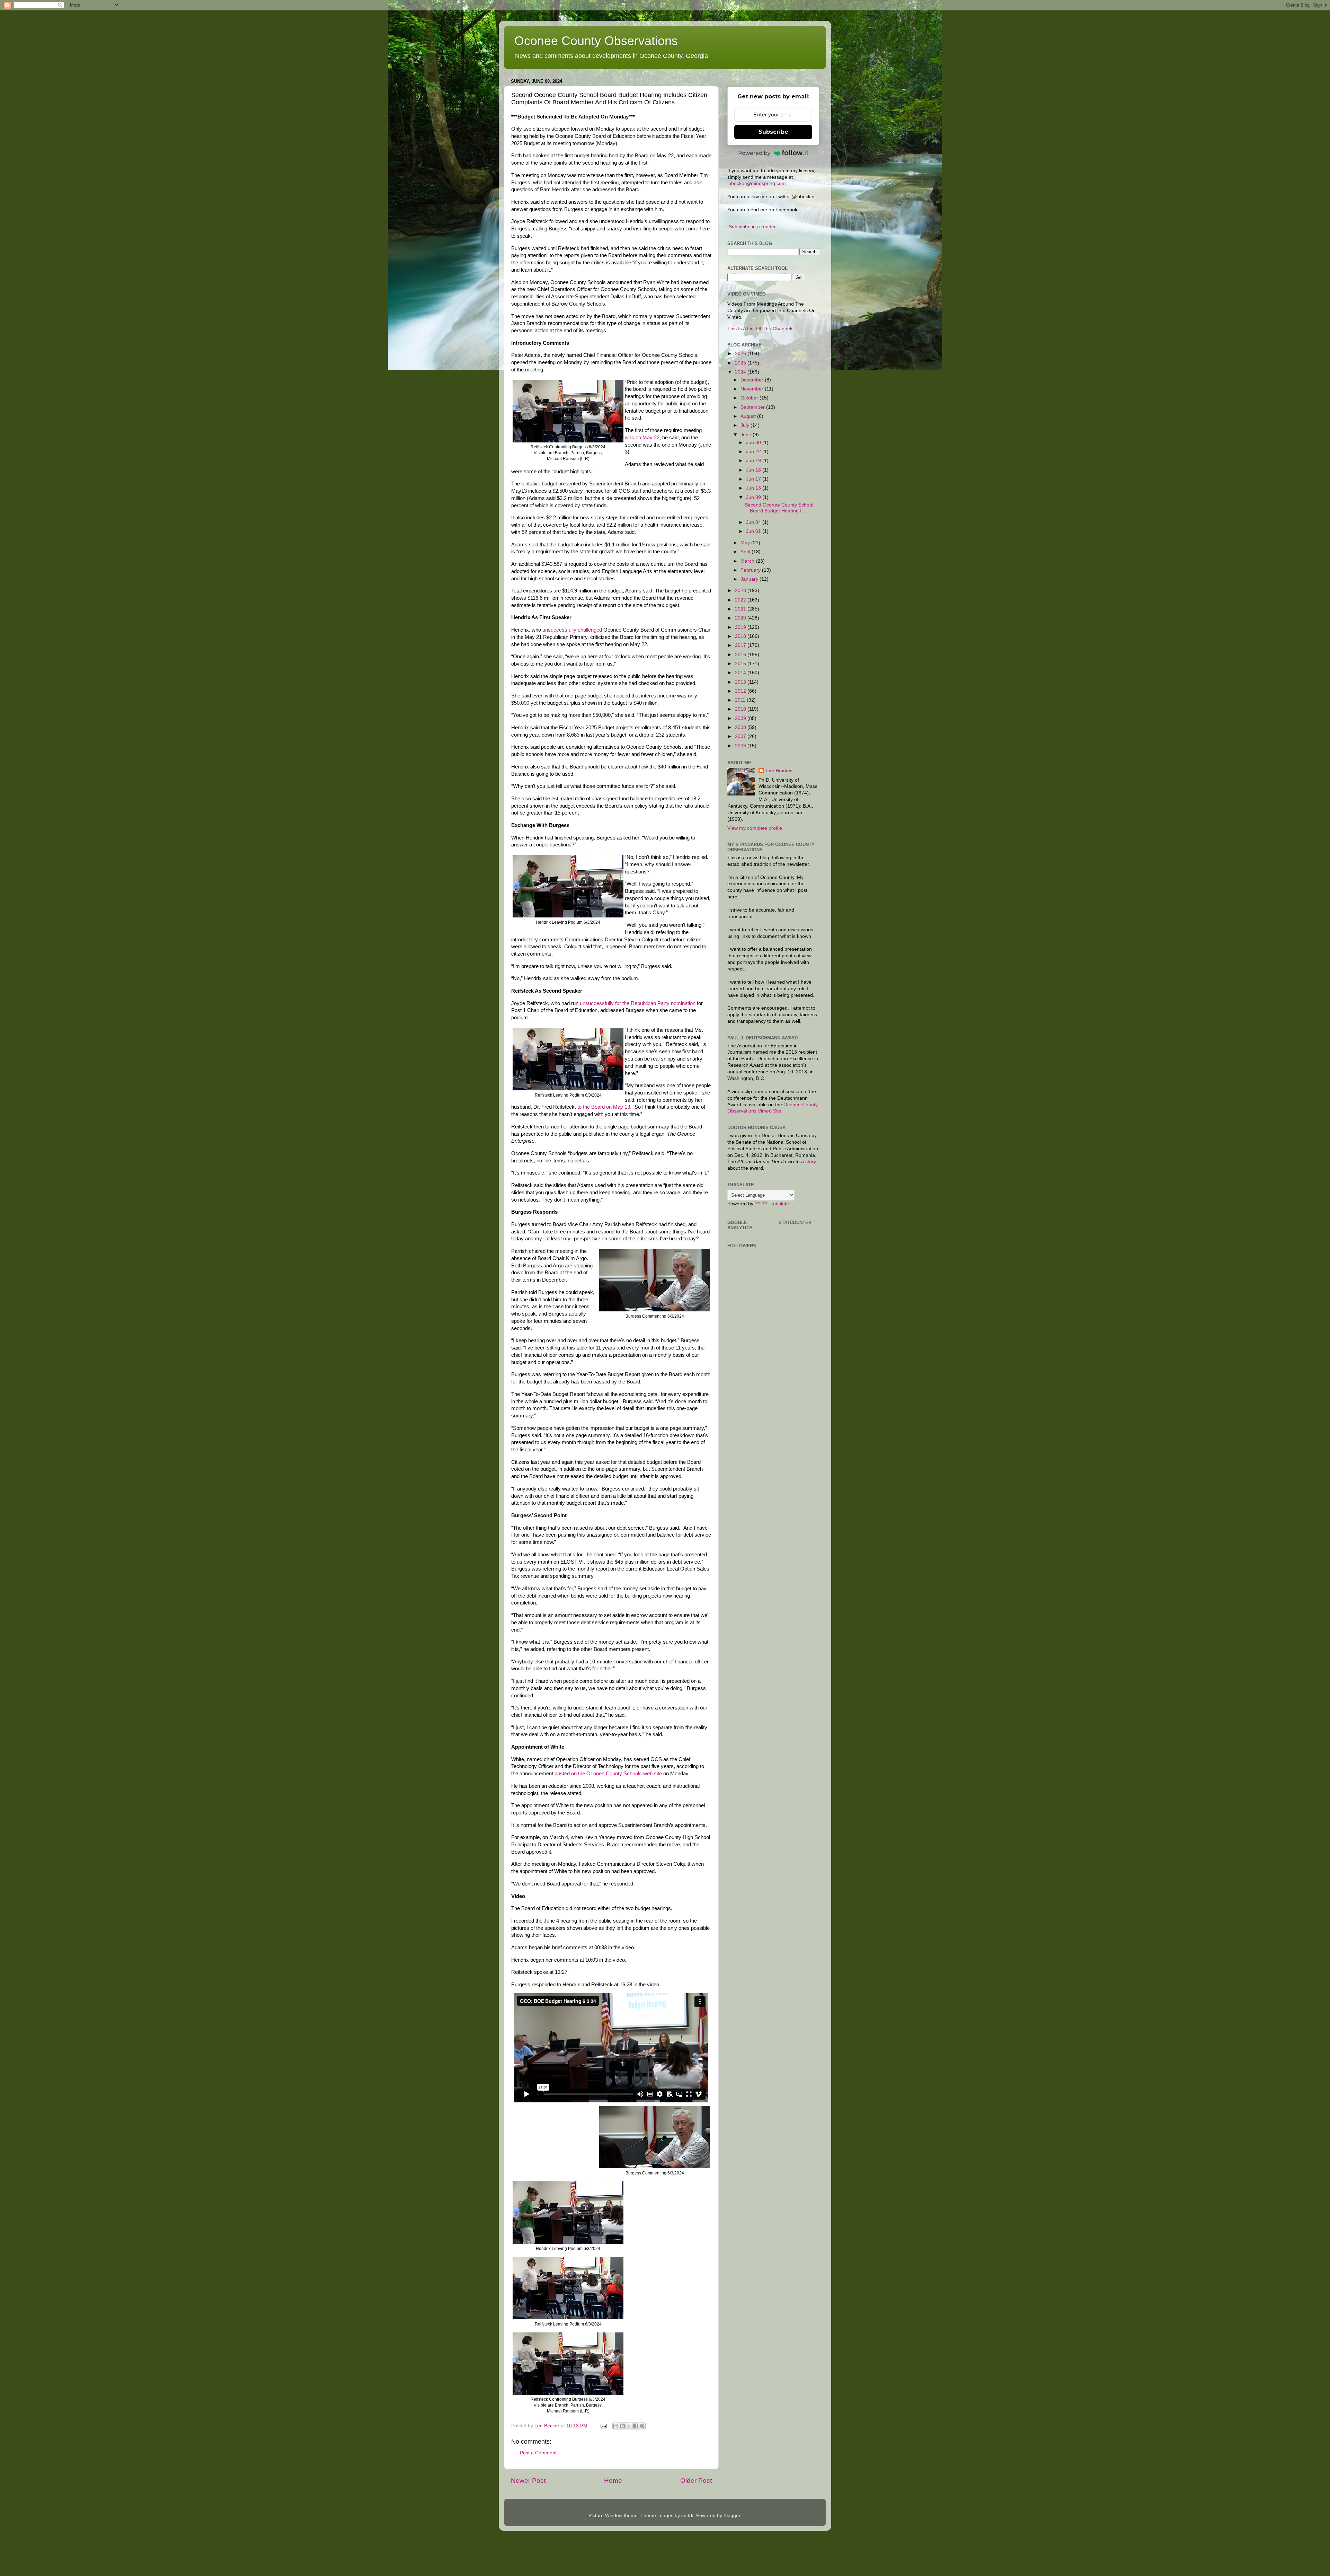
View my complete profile (755, 828)
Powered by (754, 153)
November (753, 389)
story (811, 1162)
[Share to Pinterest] (642, 2426)
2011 (741, 700)
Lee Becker (779, 771)
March (748, 561)
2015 (741, 664)
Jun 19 (754, 461)
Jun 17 (754, 479)
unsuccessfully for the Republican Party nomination (638, 1003)
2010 (741, 709)
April (746, 552)
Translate (779, 1204)
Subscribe (773, 132)
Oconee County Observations (596, 41)
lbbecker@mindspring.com (757, 183)
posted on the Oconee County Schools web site (608, 1774)
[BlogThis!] (622, 2426)
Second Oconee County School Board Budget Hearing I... (779, 508)
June (747, 435)
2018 (741, 636)
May (746, 543)
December (753, 380)
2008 (741, 727)
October (750, 398)
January (750, 579)
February (751, 570)
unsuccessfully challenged (572, 630)
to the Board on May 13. (604, 1107)
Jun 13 (754, 488)
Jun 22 (754, 452)
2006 (741, 746)
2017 (741, 645)
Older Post (696, 2481)
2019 (741, 627)
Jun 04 (754, 522)
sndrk (687, 2516)
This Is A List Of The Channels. (761, 329)
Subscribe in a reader (752, 227)
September (753, 407)
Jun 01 (754, 531)
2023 (741, 591)
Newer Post (528, 2481)
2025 (741, 363)
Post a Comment (538, 2453)
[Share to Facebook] (636, 2426)
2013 (741, 682)
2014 (741, 673)
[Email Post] (603, 2426)
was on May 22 (642, 438)
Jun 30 (754, 443)
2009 (741, 718)
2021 (741, 609)
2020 (741, 618)
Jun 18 (754, 470)
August (749, 416)
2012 (741, 691)
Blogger (732, 2516)
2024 (741, 372)
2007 (741, 736)
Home (613, 2481)
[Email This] (616, 2426)
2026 (741, 354)
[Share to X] (629, 2426)
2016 (741, 655)
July (746, 425)
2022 (741, 600)
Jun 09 (754, 497)
